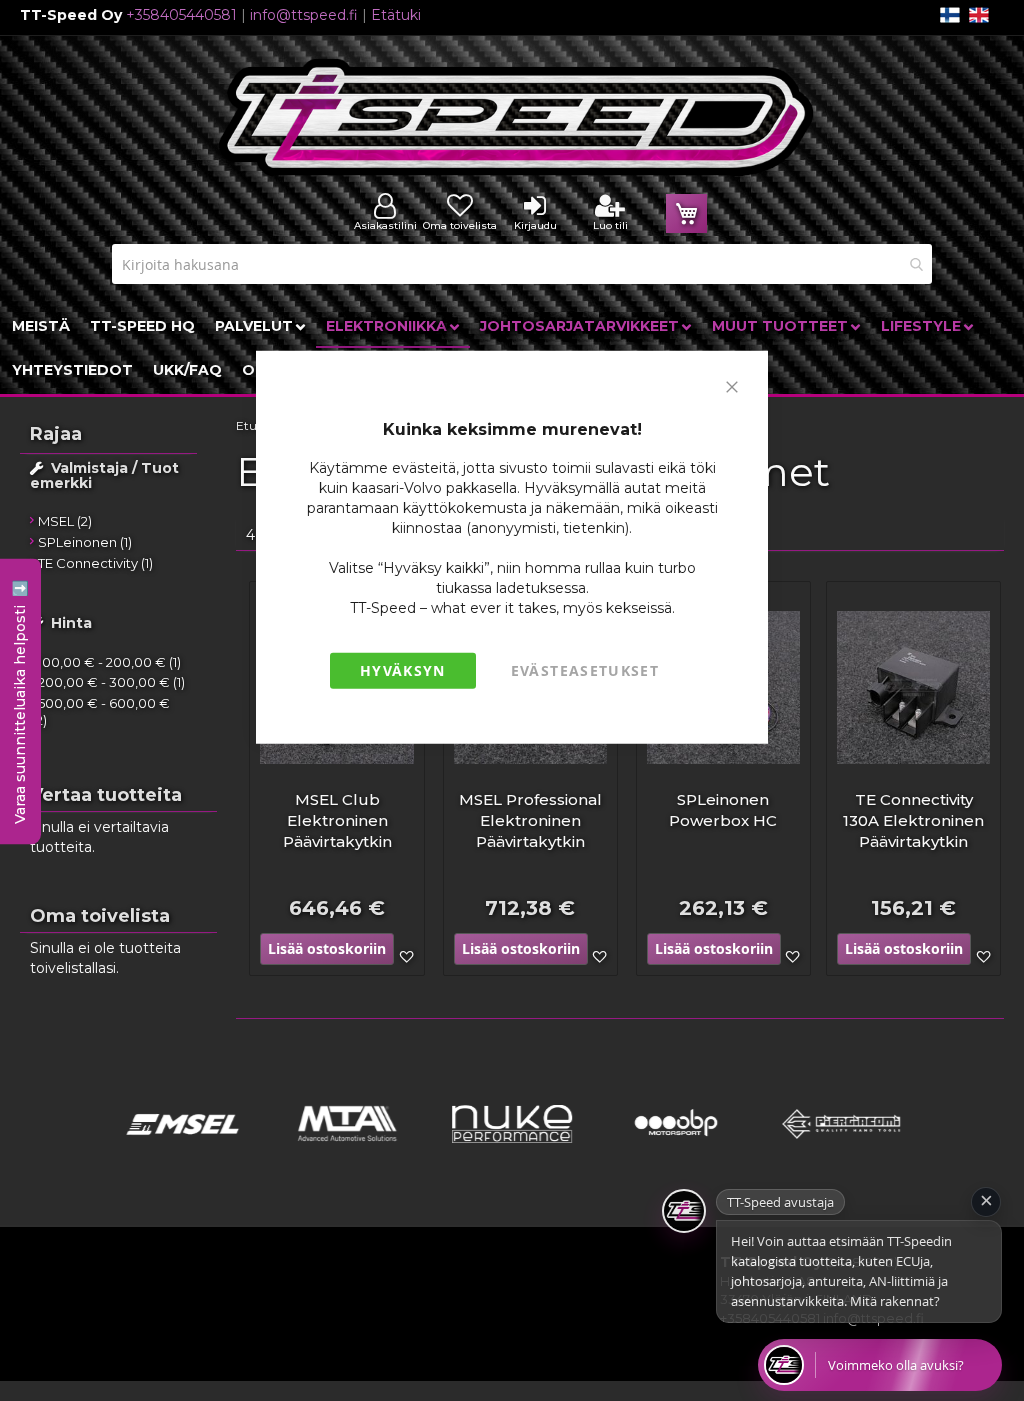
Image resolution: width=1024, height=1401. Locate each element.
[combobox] (521, 264)
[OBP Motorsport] (676, 1149)
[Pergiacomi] (841, 1149)
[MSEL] (182, 1149)
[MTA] (347, 1149)
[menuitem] (41, 326)
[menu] (512, 348)
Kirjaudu (535, 225)
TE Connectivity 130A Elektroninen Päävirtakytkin (913, 821)
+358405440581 (181, 15)
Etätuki (396, 15)
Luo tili (610, 225)
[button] (792, 957)
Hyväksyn (403, 670)
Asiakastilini (385, 225)
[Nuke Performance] (512, 1149)
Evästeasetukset (585, 670)
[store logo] (517, 117)
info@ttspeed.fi (304, 15)
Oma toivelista (460, 225)
